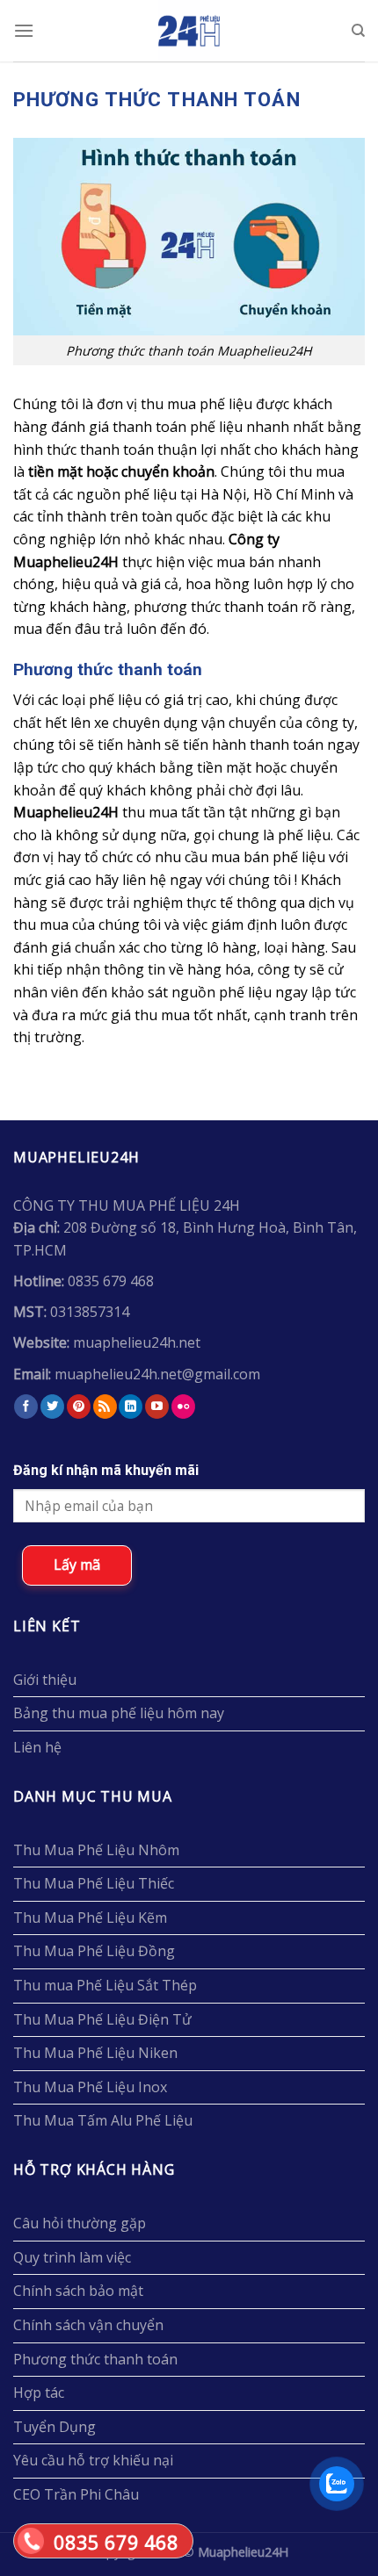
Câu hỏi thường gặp (80, 2223)
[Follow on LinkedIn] (131, 1407)
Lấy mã (77, 1565)
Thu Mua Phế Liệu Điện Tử (102, 2019)
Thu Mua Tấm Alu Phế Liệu (103, 2120)
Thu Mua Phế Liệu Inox (90, 2087)
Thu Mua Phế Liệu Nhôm (96, 1850)
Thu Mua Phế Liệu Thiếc (94, 1883)
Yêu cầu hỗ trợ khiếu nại (93, 2460)
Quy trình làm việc (72, 2257)
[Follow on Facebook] (26, 1407)
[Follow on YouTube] (157, 1407)
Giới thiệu (45, 1680)
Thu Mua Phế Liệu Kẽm (90, 1918)
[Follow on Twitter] (52, 1407)
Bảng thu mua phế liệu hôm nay (119, 1713)
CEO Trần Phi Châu (76, 2494)
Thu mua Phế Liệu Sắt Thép (105, 1985)
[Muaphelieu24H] (189, 31)
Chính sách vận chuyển (88, 2325)
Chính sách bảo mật (78, 2291)
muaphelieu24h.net (137, 1342)
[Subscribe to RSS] (105, 1407)
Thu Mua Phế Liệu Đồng (94, 1951)
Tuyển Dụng (55, 2427)
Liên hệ (37, 1747)
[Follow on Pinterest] (79, 1407)
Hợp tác (39, 2393)
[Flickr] (183, 1407)
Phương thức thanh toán (95, 2359)
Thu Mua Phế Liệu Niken (95, 2053)
